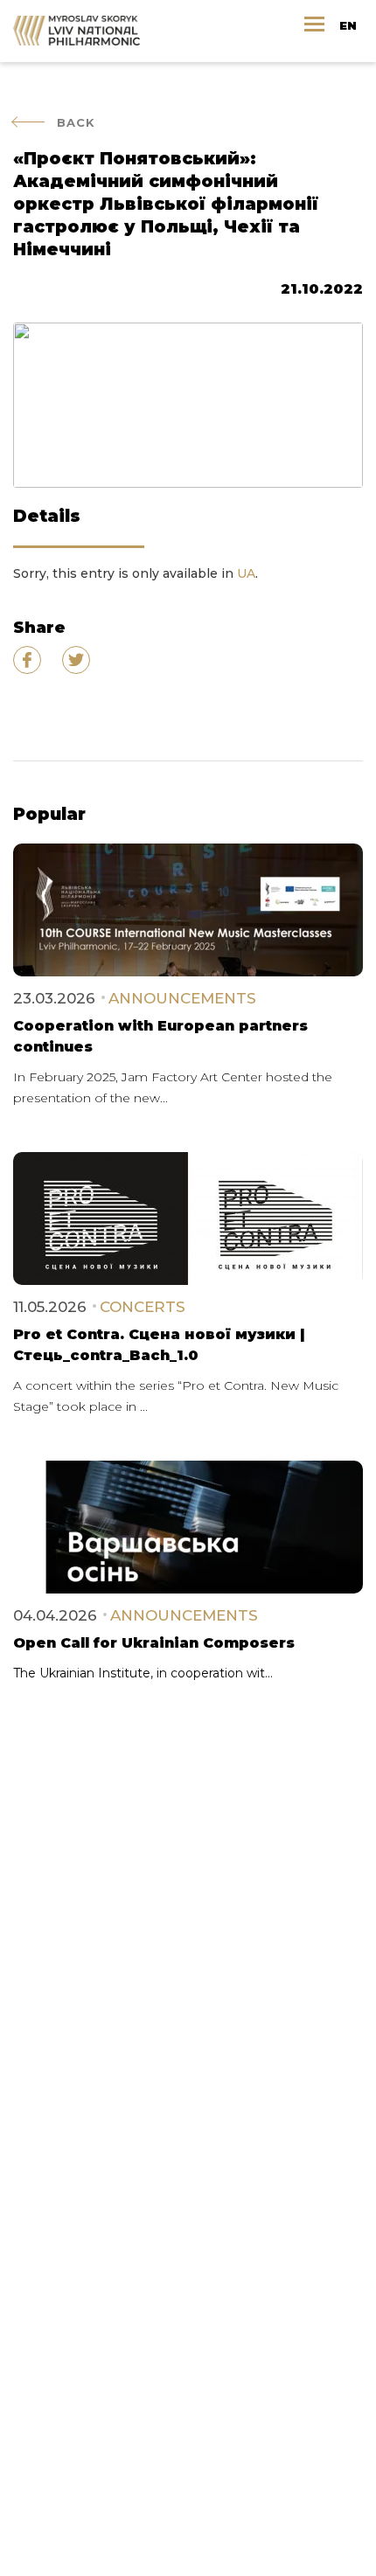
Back (76, 122)
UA (246, 573)
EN (348, 25)
